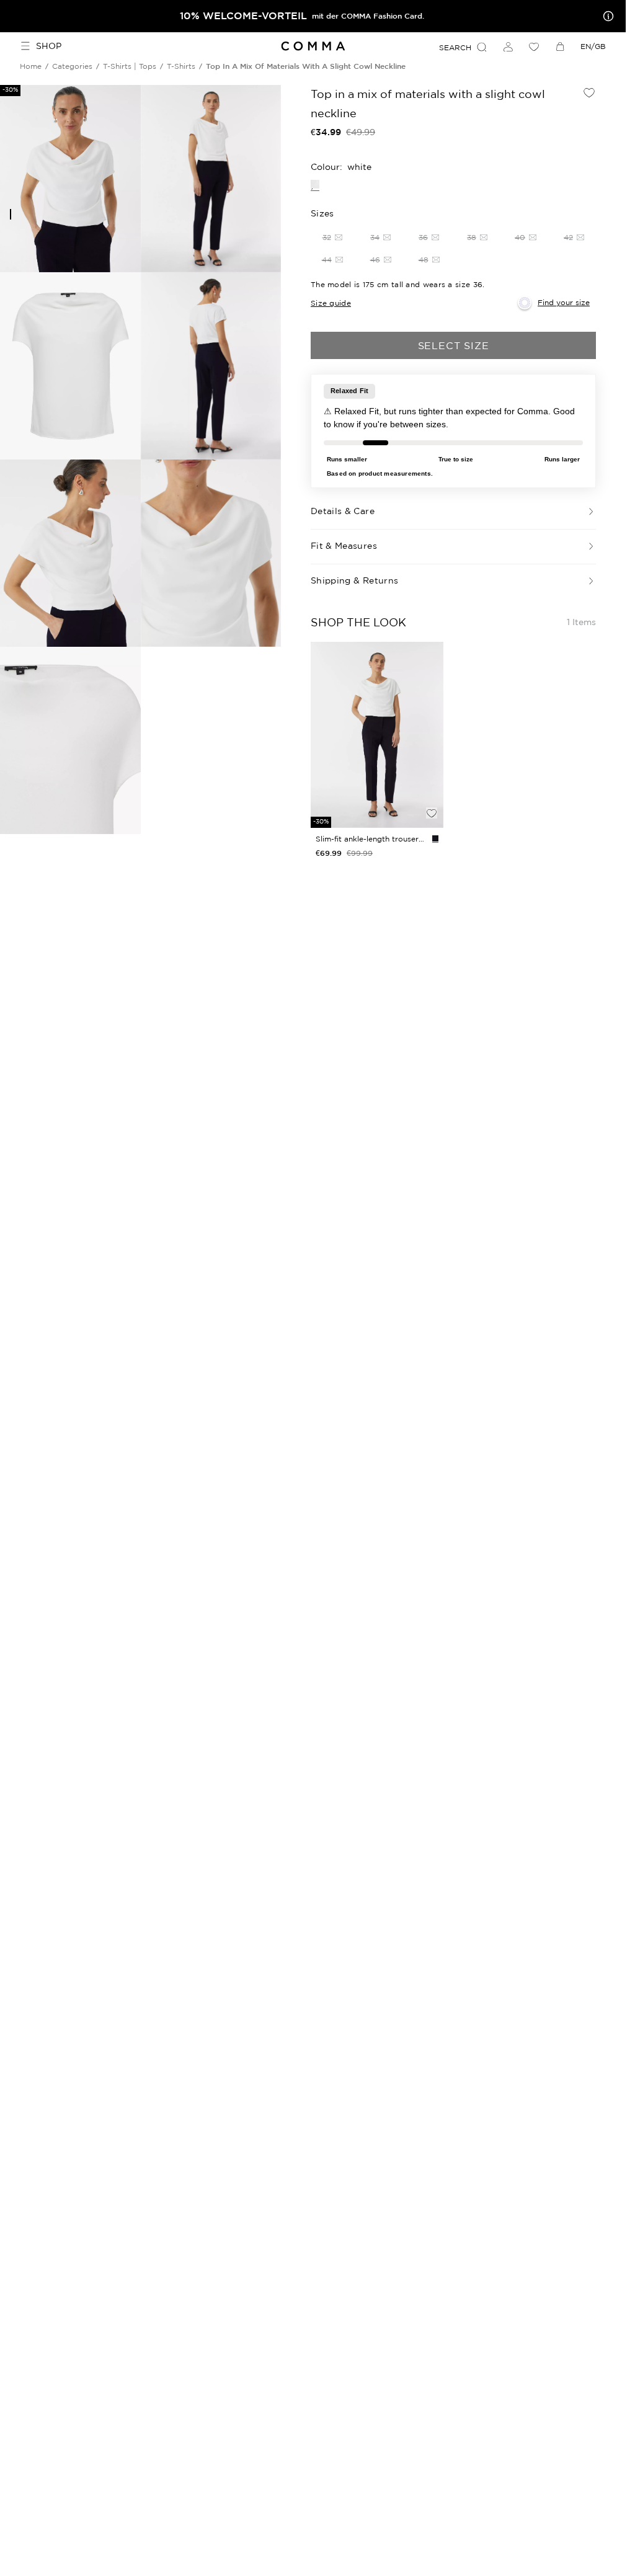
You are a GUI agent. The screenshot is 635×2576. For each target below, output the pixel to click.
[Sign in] (508, 47)
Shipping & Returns (354, 580)
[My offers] (606, 16)
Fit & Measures (344, 546)
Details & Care (343, 511)
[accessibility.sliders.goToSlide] (11, 214)
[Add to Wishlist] (589, 92)
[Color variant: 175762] (435, 838)
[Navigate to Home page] (313, 46)
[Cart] (560, 47)
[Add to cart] (432, 792)
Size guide (331, 303)
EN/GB (593, 46)
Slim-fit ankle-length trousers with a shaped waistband (371, 839)
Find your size (564, 302)
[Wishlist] (534, 47)
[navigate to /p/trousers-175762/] (377, 735)
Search (455, 47)
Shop (49, 46)
